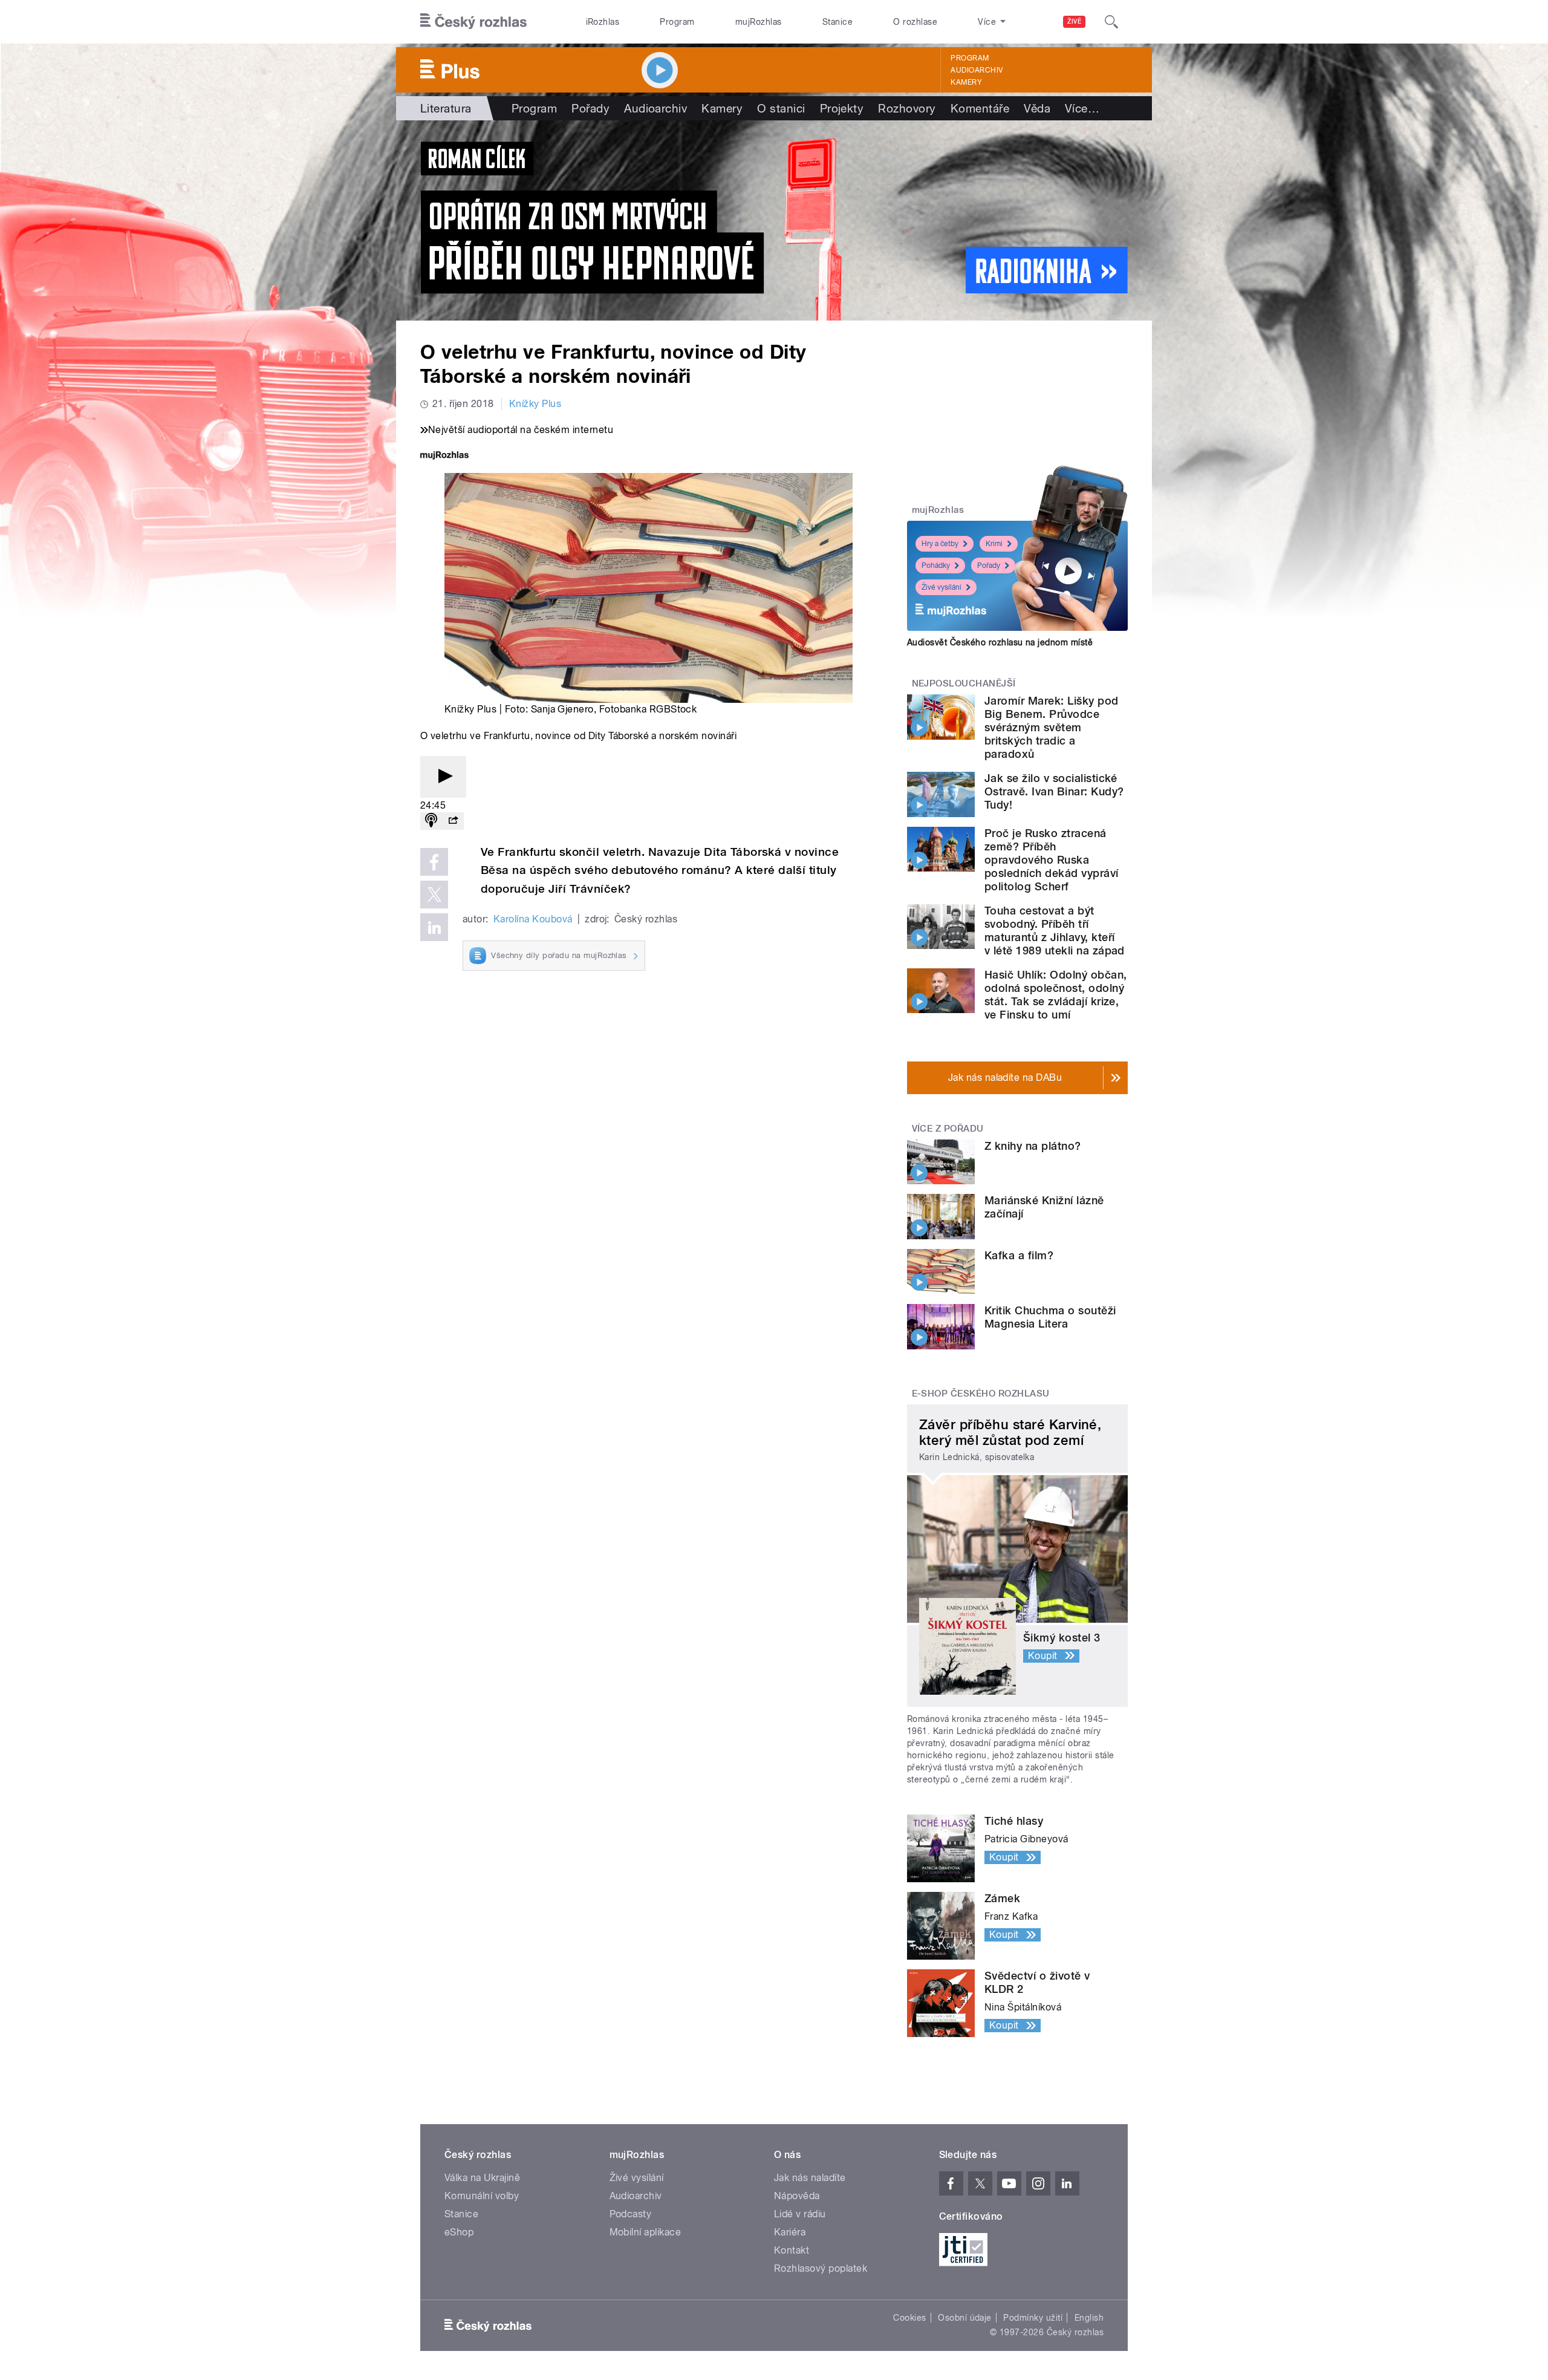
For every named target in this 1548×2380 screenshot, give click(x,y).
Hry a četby (940, 544)
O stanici (781, 108)
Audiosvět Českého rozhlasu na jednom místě (1000, 642)
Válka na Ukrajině (482, 2178)
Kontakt (792, 2250)
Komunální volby (482, 2196)
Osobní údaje (965, 2318)
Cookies (909, 2318)
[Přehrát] (443, 777)
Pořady (590, 108)
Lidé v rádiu (800, 2214)
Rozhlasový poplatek (821, 2268)
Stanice (837, 22)
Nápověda (797, 2196)
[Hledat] (1111, 22)
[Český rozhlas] (473, 22)
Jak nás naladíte (810, 2178)
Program (677, 22)
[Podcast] (431, 821)
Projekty (842, 108)
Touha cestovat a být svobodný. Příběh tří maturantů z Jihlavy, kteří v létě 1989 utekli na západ (1055, 931)
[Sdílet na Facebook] (434, 862)
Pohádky (936, 566)
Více (1082, 108)
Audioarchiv (977, 70)
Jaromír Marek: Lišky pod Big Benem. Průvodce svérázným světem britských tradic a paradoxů (1052, 727)
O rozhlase (915, 22)
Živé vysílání (941, 587)
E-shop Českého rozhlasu (981, 1394)
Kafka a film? (1019, 1255)
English (1089, 2318)
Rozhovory (907, 108)
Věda (1037, 108)
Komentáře (980, 108)
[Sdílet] (453, 821)
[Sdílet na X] (434, 895)
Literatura (446, 108)
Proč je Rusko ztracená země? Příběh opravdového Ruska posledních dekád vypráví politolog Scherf (1052, 860)
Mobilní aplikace (646, 2232)
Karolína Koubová (533, 919)
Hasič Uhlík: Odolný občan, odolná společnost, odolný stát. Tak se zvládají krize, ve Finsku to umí (1055, 995)
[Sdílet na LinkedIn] (434, 927)
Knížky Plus (535, 404)
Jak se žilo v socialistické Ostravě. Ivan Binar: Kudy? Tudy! (1054, 791)
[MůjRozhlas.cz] (444, 456)
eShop (459, 2232)
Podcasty (631, 2214)
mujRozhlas (759, 22)
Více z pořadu (948, 1129)
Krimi (994, 544)
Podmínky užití (1033, 2318)
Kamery (966, 82)
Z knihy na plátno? (1033, 1146)
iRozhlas (603, 22)
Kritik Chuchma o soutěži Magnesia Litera (1050, 1317)
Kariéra (790, 2232)
